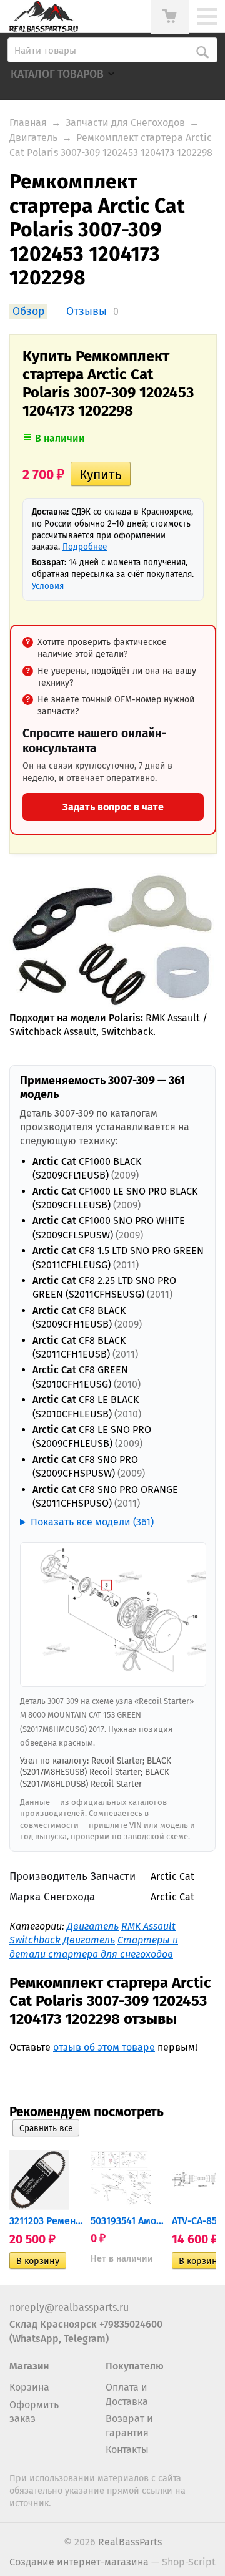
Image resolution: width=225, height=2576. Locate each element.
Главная (28, 123)
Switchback (35, 1940)
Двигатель (33, 138)
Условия (48, 586)
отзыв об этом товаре (104, 2047)
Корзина (29, 2387)
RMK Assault (148, 1926)
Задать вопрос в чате (113, 807)
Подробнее (85, 547)
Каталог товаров (57, 75)
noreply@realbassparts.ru (69, 2307)
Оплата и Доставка (127, 2394)
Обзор (28, 312)
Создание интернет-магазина (79, 2562)
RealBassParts (130, 2542)
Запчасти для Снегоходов (125, 123)
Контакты (127, 2450)
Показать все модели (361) (92, 1522)
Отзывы (87, 312)
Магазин (29, 2366)
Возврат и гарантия (129, 2425)
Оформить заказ (34, 2412)
